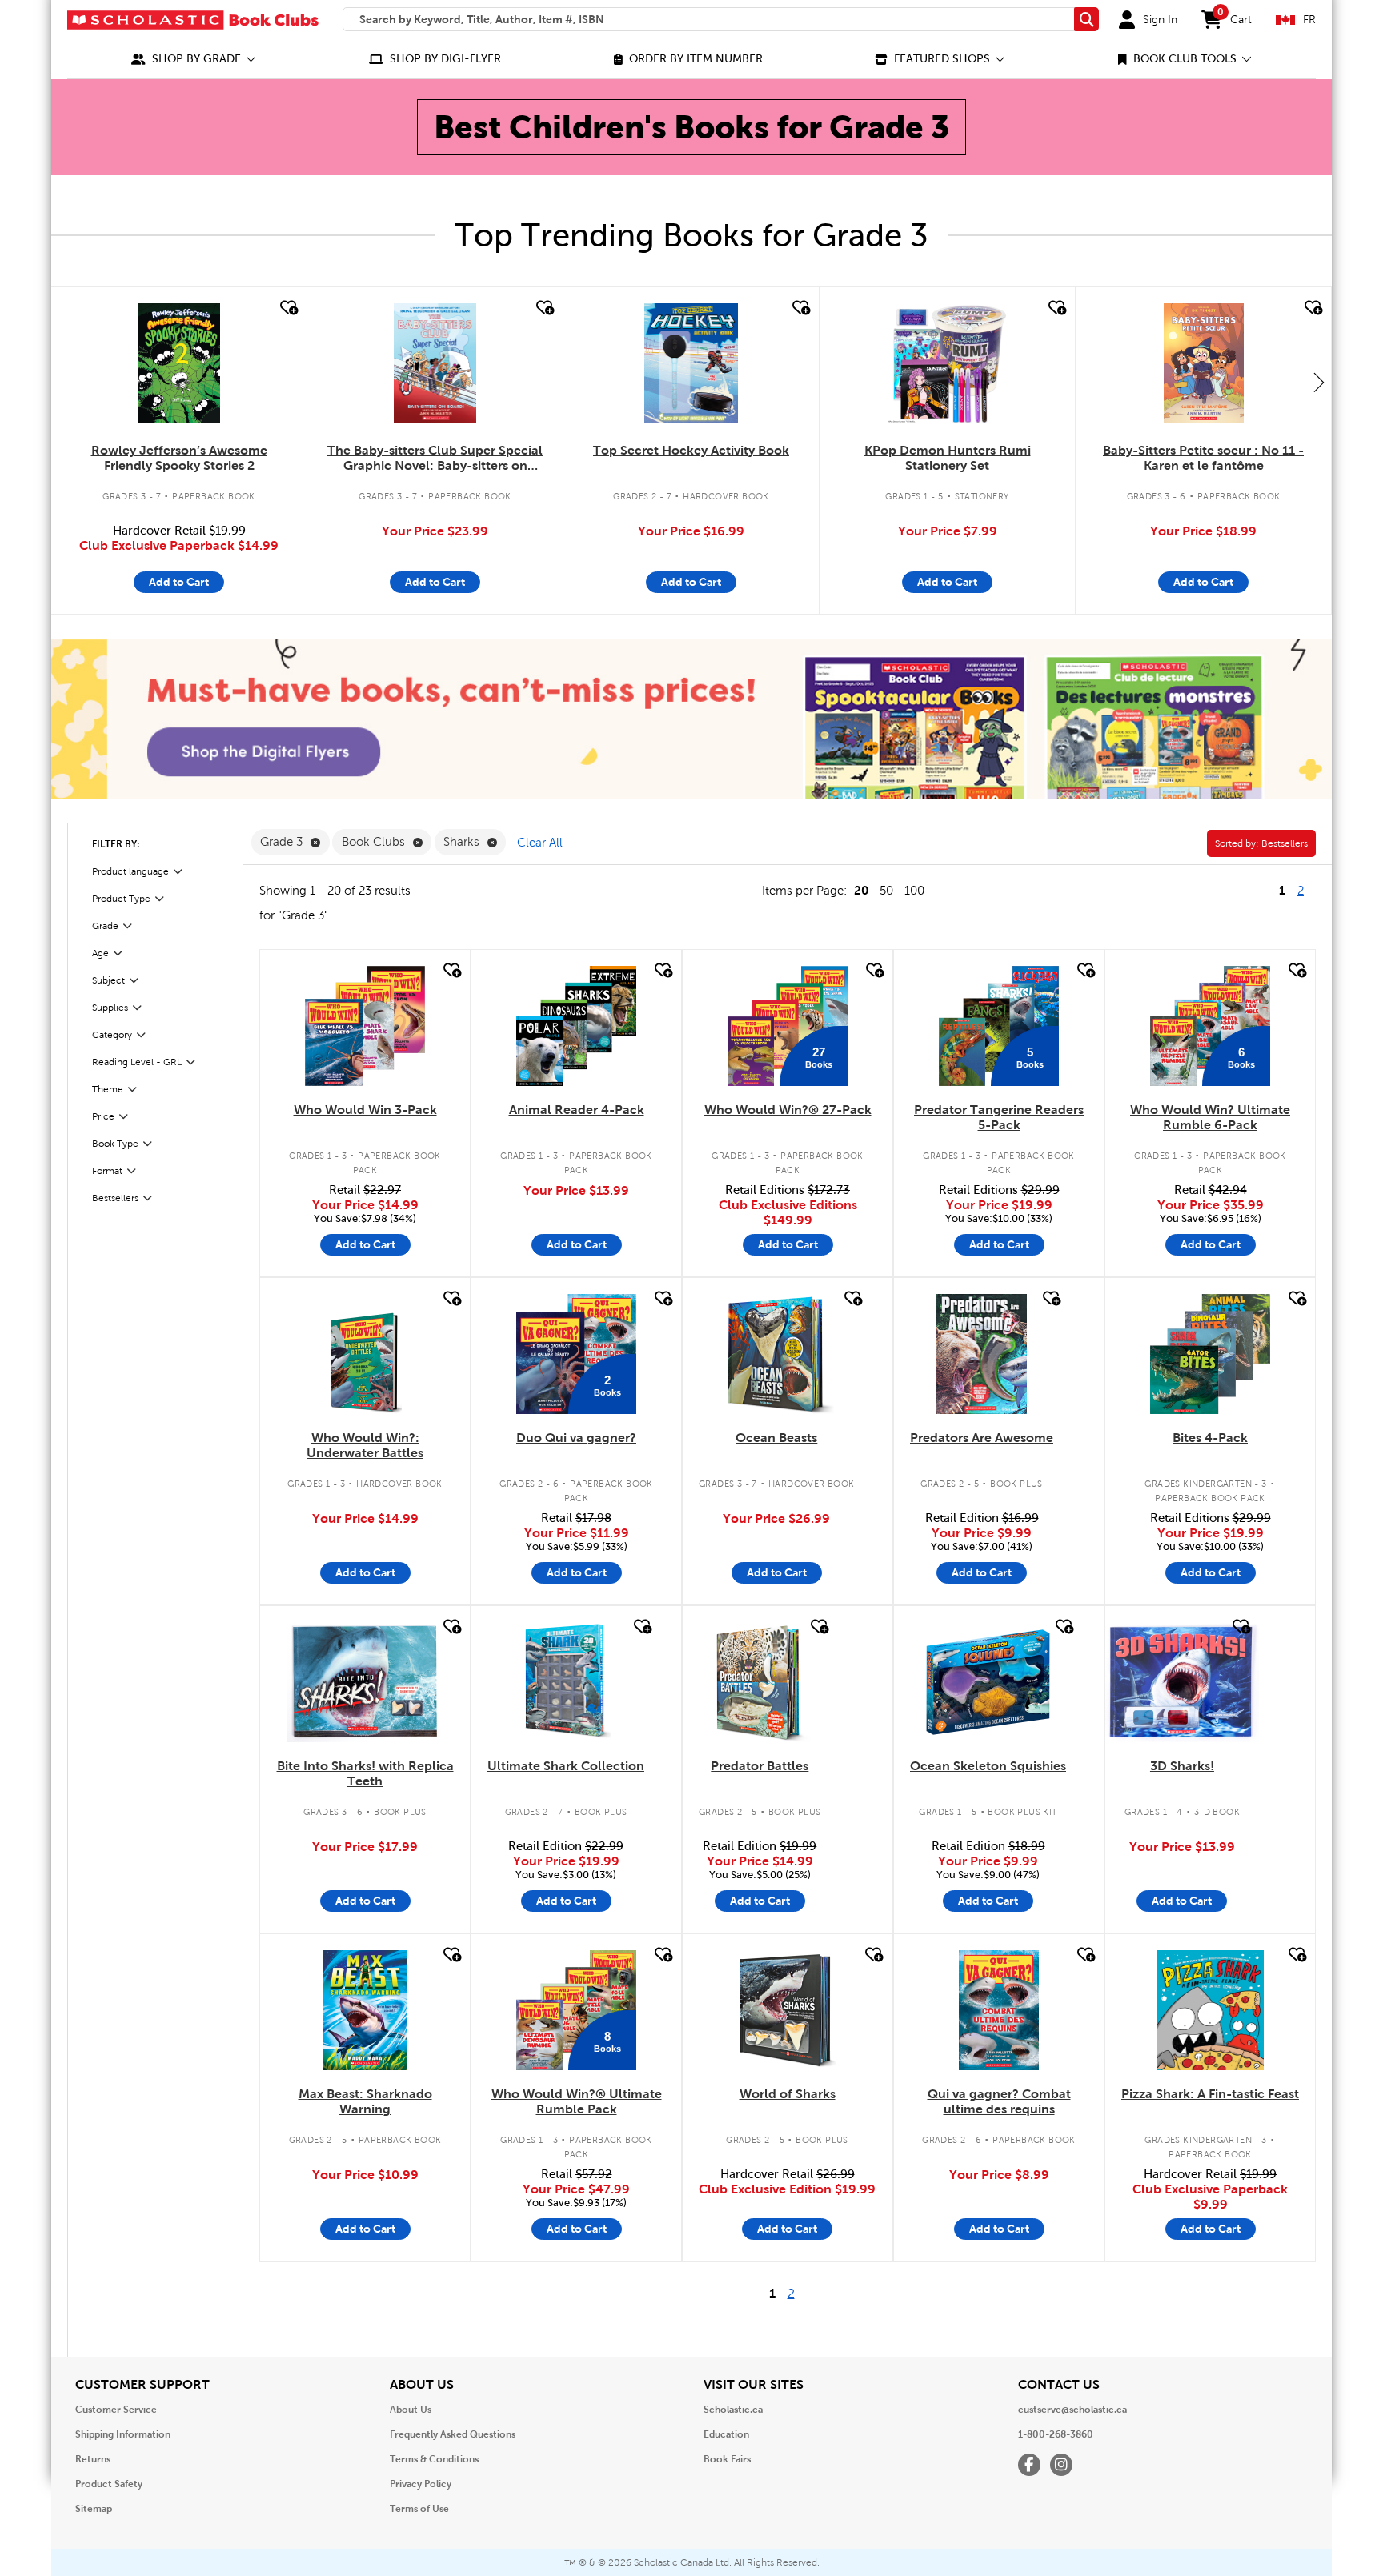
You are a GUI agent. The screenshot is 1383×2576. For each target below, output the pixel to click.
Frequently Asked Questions (453, 2434)
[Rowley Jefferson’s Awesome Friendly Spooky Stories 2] (178, 363)
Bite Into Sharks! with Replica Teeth (365, 1773)
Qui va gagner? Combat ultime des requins (999, 2101)
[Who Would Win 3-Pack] (365, 1026)
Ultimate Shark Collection (566, 1766)
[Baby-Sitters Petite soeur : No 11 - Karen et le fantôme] (1204, 363)
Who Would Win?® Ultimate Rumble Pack (577, 2101)
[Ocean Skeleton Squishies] (988, 1682)
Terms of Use (419, 2509)
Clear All (540, 843)
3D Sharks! (1182, 1766)
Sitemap (94, 2509)
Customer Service (116, 2410)
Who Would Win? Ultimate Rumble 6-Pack (1210, 1117)
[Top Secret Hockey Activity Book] (691, 363)
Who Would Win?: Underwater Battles (365, 1445)
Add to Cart (179, 582)
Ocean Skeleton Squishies (988, 1766)
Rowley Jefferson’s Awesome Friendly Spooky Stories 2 (179, 458)
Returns (93, 2459)
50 (886, 891)
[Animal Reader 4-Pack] (576, 1026)
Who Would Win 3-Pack (365, 1110)
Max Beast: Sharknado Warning (365, 2101)
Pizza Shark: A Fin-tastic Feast (1210, 2094)
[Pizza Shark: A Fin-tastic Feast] (1211, 2010)
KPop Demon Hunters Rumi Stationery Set (948, 458)
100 (914, 891)
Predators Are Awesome (982, 1438)
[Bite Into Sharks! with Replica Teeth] (365, 1682)
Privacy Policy (421, 2484)
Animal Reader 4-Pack (577, 1110)
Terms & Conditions (434, 2459)
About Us (411, 2410)
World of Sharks (788, 2094)
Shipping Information (123, 2434)
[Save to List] (287, 308)
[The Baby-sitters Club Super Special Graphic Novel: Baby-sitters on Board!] (435, 363)
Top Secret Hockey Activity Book (691, 450)
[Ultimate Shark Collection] (566, 1682)
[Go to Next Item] (1319, 382)
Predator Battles (760, 1766)
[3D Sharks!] (1182, 1682)
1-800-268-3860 (1056, 2434)
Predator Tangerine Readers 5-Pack (999, 1117)
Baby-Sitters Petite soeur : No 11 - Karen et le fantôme (1203, 458)
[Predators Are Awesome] (982, 1354)
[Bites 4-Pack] (1210, 1354)
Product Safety (109, 2484)
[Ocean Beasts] (776, 1354)
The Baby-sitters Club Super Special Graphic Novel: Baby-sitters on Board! (435, 459)
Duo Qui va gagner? (576, 1438)
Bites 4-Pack (1210, 1438)
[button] (194, 59)
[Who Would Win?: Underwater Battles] (365, 1354)
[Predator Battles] (760, 1682)
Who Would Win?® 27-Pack (788, 1110)
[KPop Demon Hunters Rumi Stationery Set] (948, 363)
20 (861, 890)
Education (726, 2434)
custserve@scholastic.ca (1072, 2410)
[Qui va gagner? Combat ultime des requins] (999, 2010)
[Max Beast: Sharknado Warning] (365, 2010)
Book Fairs (727, 2459)
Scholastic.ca (733, 2410)
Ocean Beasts (776, 1438)
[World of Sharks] (788, 2010)
